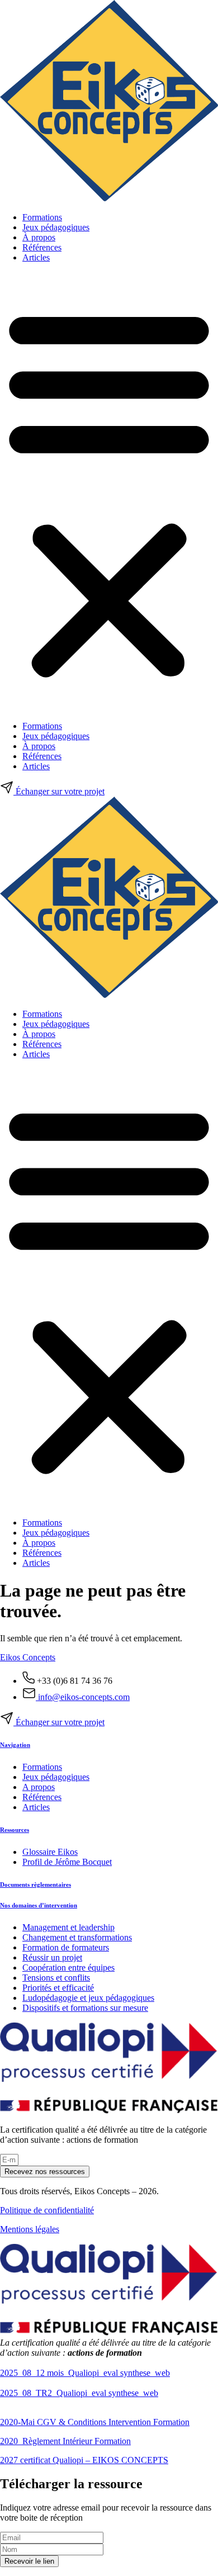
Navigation (15, 1745)
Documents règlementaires (35, 1884)
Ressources (15, 1830)
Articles (36, 257)
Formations (42, 217)
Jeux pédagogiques (56, 227)
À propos (39, 237)
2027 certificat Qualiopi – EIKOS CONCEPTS (84, 2460)
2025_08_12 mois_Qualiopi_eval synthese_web (85, 2373)
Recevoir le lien (29, 2561)
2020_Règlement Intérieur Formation (65, 2441)
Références (42, 247)
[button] (109, 492)
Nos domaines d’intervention (39, 1905)
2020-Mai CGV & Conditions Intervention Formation (95, 2422)
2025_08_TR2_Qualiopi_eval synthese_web (79, 2393)
